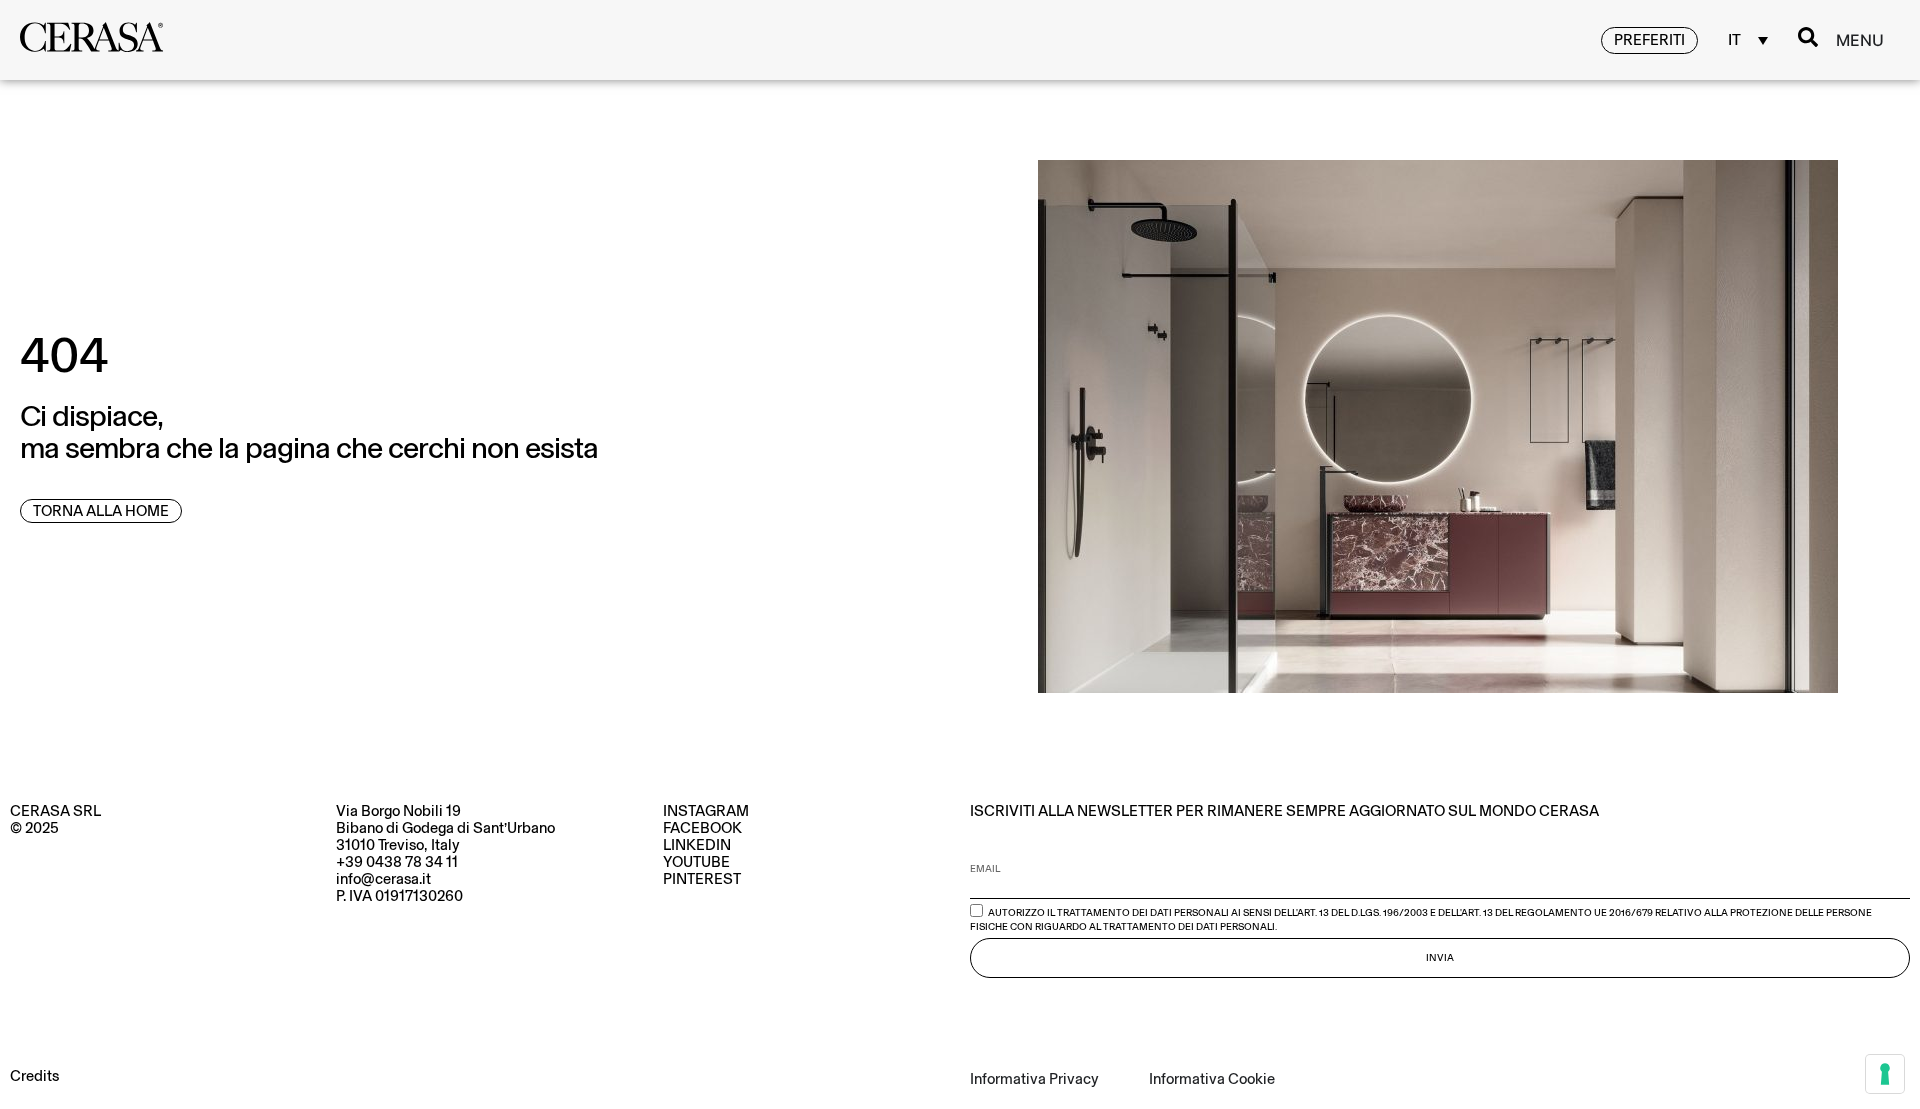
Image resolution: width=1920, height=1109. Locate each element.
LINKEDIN (697, 845)
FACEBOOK (702, 828)
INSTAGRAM (706, 811)
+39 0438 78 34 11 (397, 862)
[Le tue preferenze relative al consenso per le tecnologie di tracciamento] (1885, 1074)
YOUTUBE (696, 862)
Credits (34, 1076)
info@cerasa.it (383, 879)
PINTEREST (702, 879)
